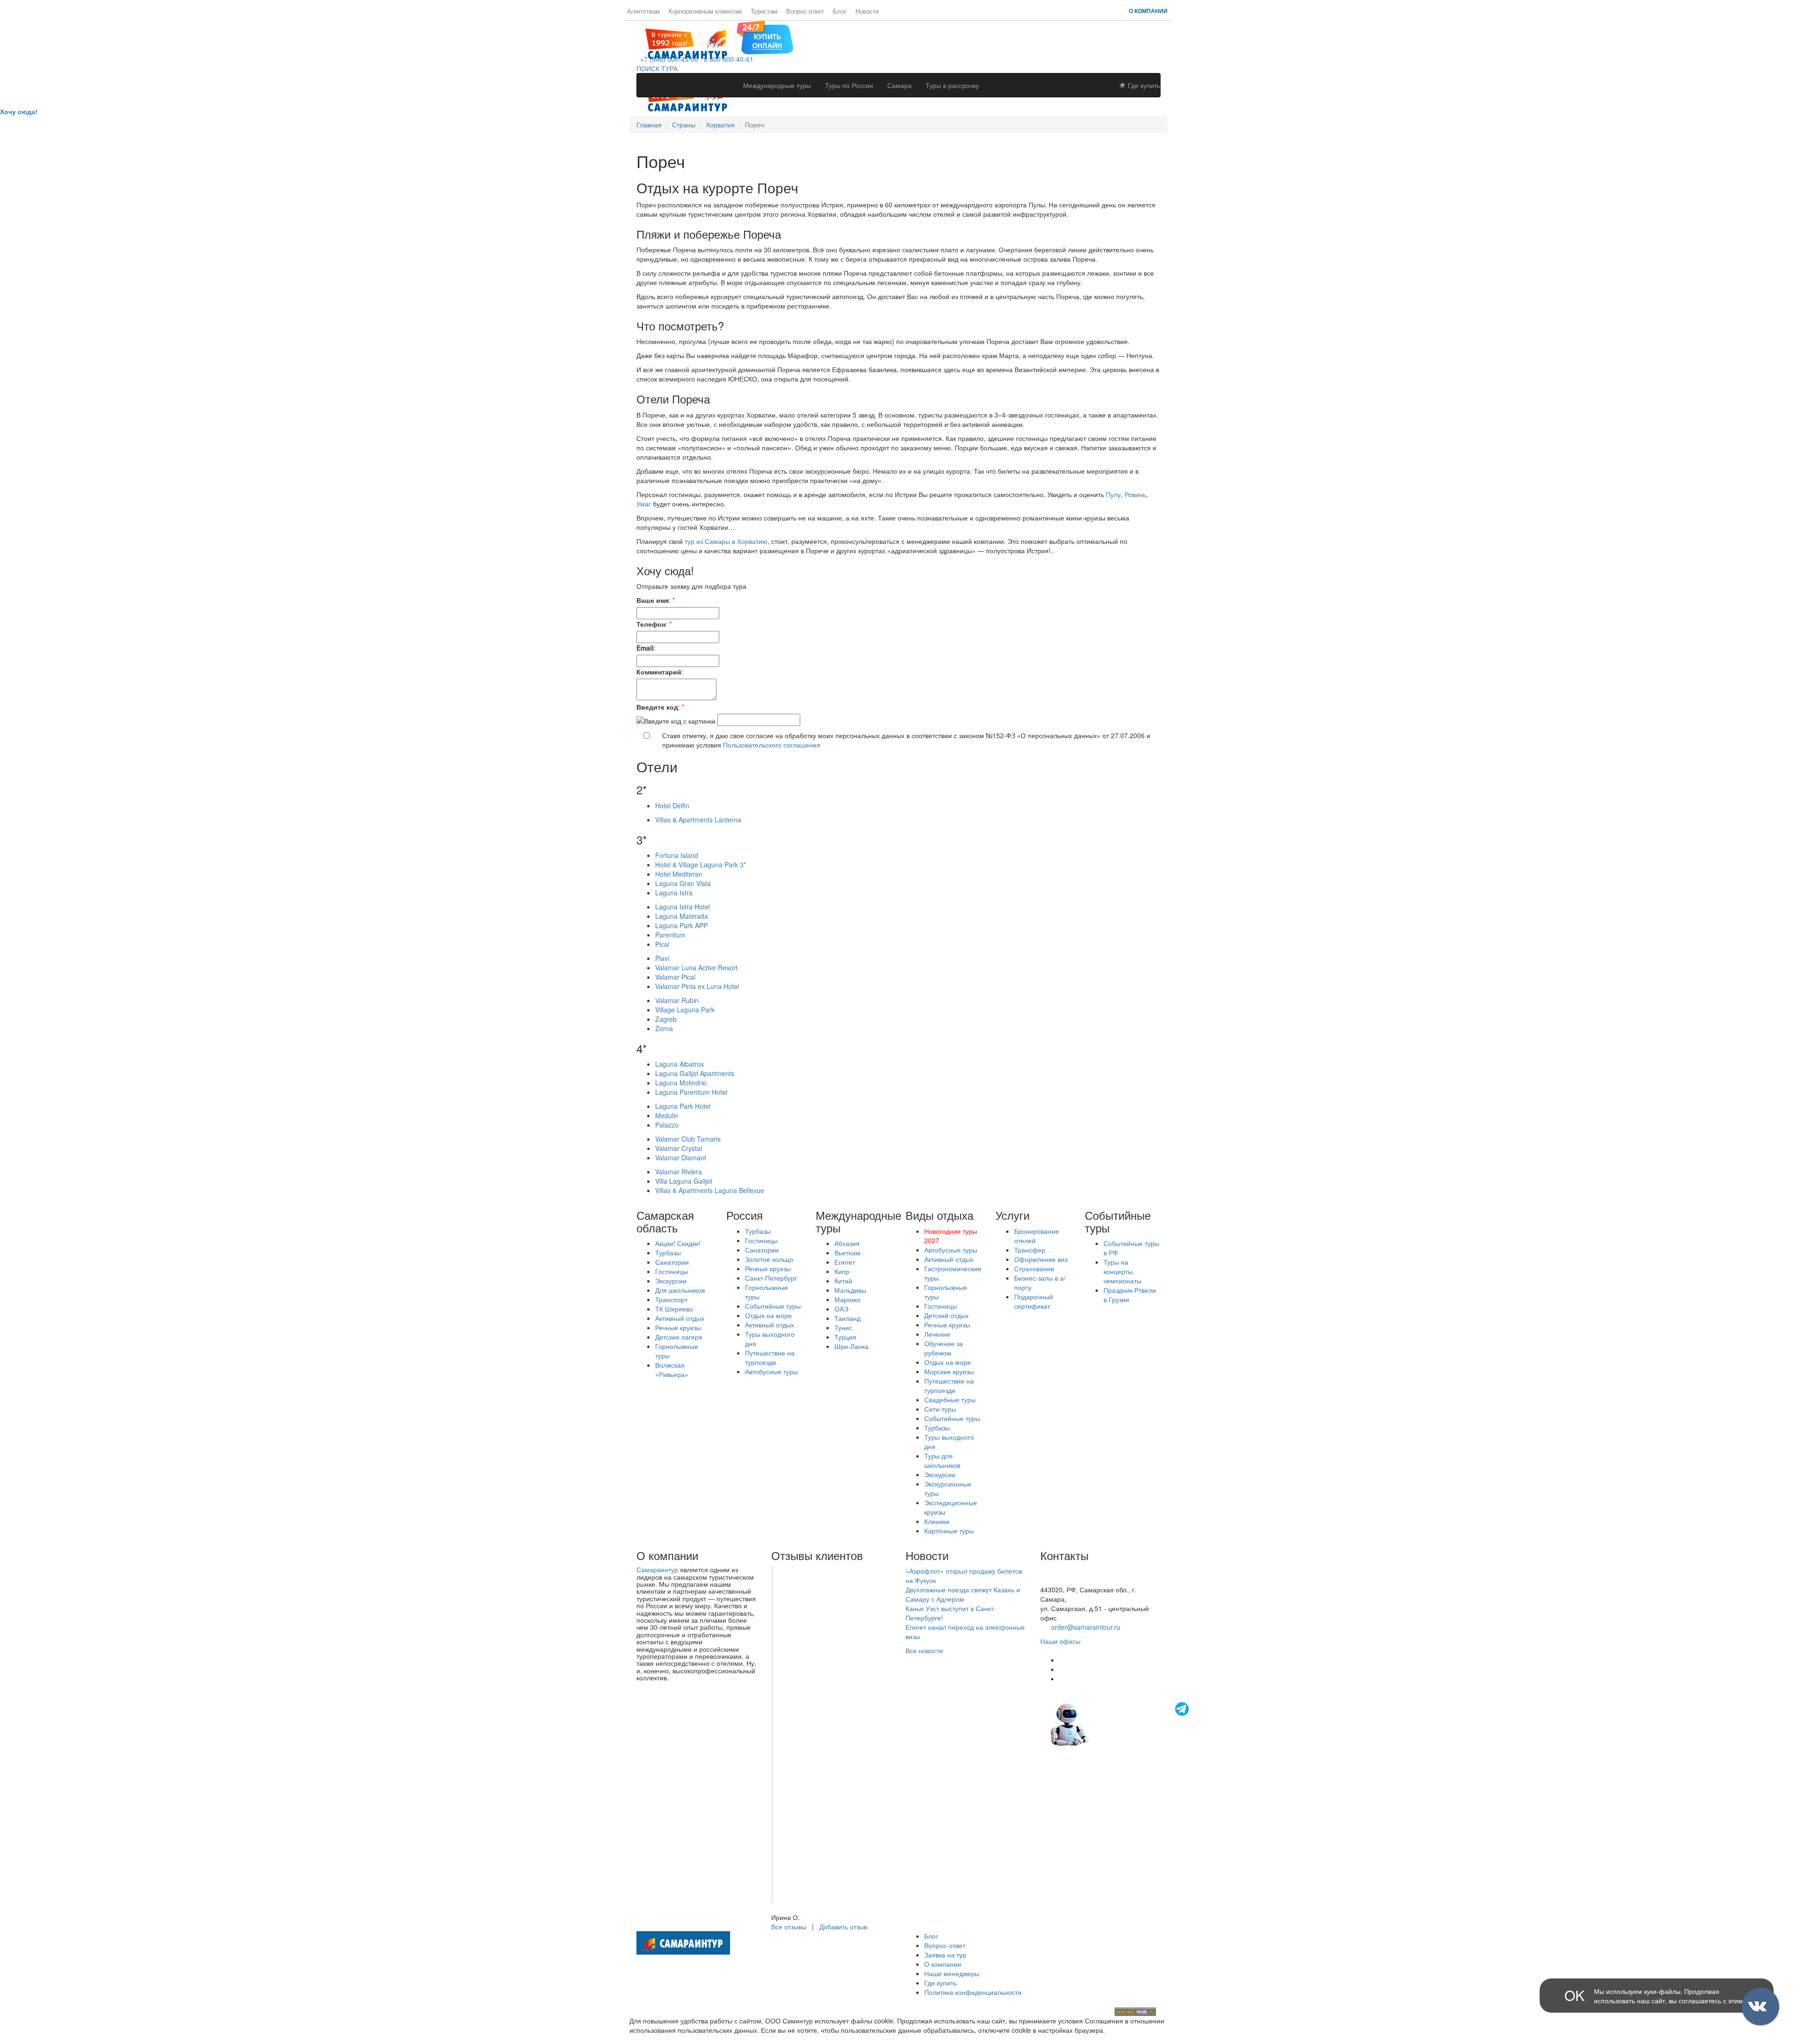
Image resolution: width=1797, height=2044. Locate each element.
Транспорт (671, 1299)
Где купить (1143, 85)
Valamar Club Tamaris (688, 1139)
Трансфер (1030, 1250)
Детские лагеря (679, 1337)
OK (1574, 1995)
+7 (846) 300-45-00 (667, 59)
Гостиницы (672, 1271)
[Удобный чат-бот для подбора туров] (1121, 1723)
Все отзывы (789, 1927)
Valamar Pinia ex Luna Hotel (697, 986)
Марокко (847, 1299)
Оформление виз (1041, 1259)
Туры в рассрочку (952, 85)
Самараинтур (657, 1569)
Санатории (672, 1262)
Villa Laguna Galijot (684, 1181)
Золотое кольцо (769, 1259)
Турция (845, 1337)
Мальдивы (850, 1290)
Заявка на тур (945, 1955)
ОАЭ (841, 1309)
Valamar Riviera (679, 1172)
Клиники (937, 1521)
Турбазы (668, 1253)
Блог (840, 11)
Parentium (670, 935)
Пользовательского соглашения (772, 745)
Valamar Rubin (677, 1000)
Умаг (644, 504)
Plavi (662, 958)
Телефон (651, 624)
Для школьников (680, 1290)
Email (645, 648)
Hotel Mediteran (679, 874)
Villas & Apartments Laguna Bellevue (710, 1190)
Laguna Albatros (679, 1064)
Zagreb (666, 1019)
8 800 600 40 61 (1065, 1580)
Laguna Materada (682, 916)
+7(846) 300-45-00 (1068, 1571)
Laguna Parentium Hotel (691, 1092)
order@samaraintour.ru (1086, 1627)
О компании (1148, 11)
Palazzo (667, 1125)
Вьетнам (847, 1253)
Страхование (1034, 1268)
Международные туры (777, 85)
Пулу (1113, 494)
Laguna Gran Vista (683, 883)
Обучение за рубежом (944, 1348)
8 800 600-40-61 (727, 59)
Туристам (764, 11)
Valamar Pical (675, 977)
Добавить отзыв (843, 1927)
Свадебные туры (950, 1399)
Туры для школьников (942, 1460)
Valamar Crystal (679, 1148)
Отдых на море (768, 1315)
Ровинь (1135, 494)
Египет (845, 1262)
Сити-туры (940, 1409)
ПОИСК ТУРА (657, 68)
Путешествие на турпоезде (770, 1357)
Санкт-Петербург (771, 1278)
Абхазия (847, 1243)
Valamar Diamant (681, 1158)
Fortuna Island (677, 855)
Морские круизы (949, 1371)
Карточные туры (949, 1531)
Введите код (657, 707)
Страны (684, 125)
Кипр (842, 1271)
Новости (867, 11)
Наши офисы (1060, 1641)
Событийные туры (773, 1306)
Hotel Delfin (672, 806)
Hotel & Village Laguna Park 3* (701, 864)
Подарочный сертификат (1034, 1301)
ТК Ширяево (674, 1309)
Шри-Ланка (851, 1346)
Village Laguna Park (685, 1010)
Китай (843, 1281)
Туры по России (849, 85)
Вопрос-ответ (805, 11)
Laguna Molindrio (681, 1083)
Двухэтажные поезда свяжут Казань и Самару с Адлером (963, 1594)
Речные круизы (678, 1327)
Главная (649, 125)
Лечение (937, 1334)
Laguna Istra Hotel (683, 907)
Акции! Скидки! (678, 1243)
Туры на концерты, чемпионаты (1122, 1271)
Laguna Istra (674, 893)
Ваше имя (653, 600)
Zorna (664, 1028)
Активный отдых (680, 1318)
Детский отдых (946, 1315)
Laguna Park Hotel (683, 1106)
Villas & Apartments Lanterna (698, 820)
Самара (899, 85)
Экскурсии (671, 1281)
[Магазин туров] (765, 37)
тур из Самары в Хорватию (726, 541)
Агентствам (643, 11)
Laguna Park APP (681, 925)
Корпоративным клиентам (705, 11)
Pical (662, 944)
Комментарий (659, 672)
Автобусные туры (771, 1371)
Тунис (843, 1327)
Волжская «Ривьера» (672, 1370)
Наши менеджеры (952, 1973)
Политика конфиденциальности (973, 1992)
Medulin (667, 1115)
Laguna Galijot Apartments (695, 1073)
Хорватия (720, 125)
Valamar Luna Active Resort (696, 967)
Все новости (924, 1650)
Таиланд (847, 1318)
